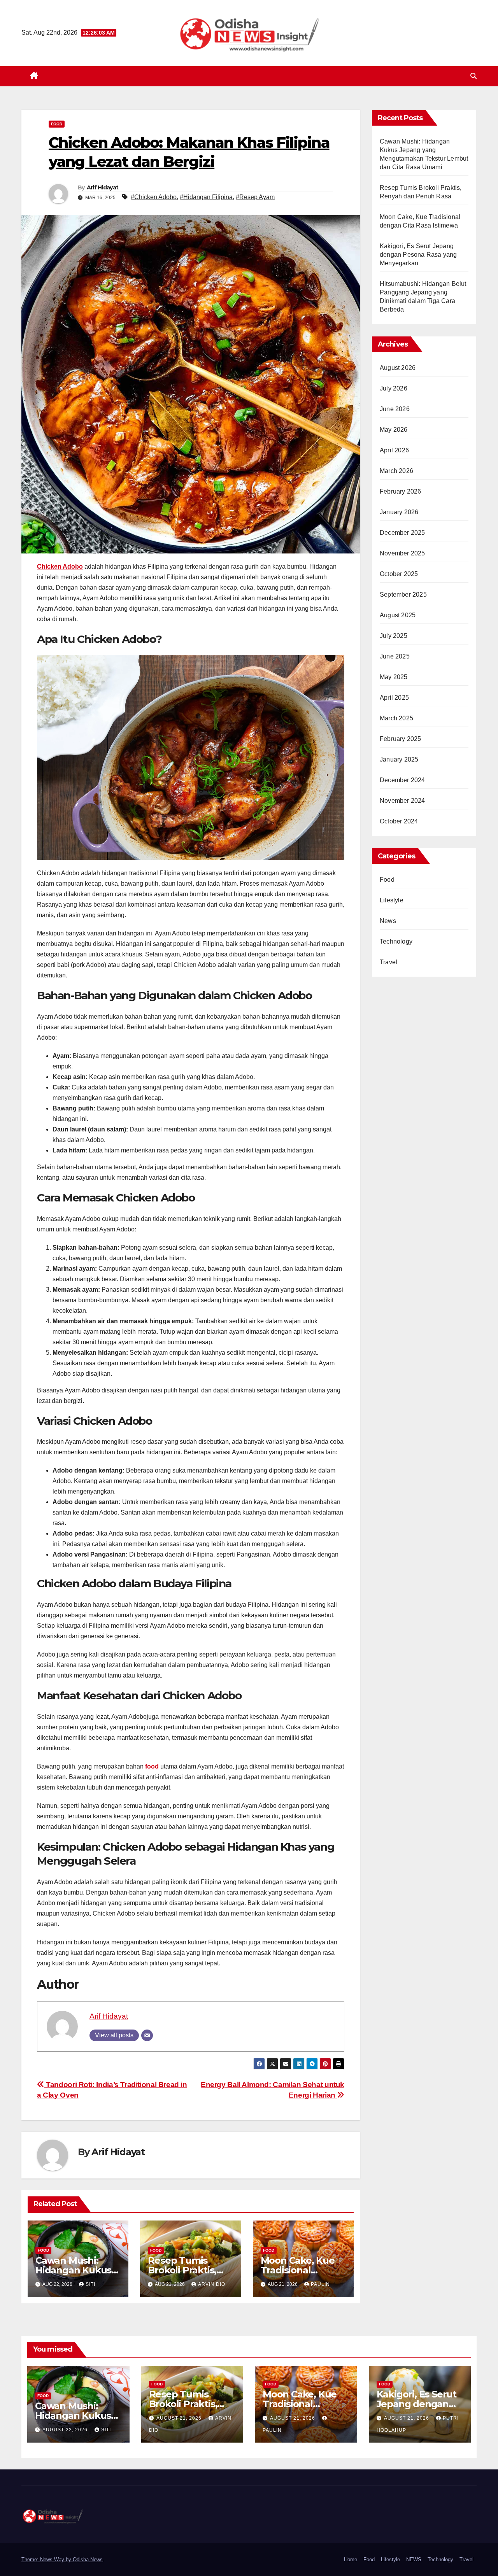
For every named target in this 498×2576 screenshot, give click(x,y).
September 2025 (403, 595)
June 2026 (395, 409)
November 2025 (402, 553)
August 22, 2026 (66, 2430)
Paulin (320, 2284)
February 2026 (401, 491)
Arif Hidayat (103, 187)
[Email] (147, 2035)
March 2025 (396, 718)
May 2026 (394, 430)
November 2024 (402, 801)
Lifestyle (392, 900)
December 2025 (402, 533)
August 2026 (398, 368)
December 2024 (402, 780)
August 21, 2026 (180, 2418)
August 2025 (398, 615)
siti (90, 2284)
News (388, 921)
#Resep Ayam (255, 197)
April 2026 (394, 450)
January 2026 (399, 512)
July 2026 (394, 388)
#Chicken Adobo (154, 197)
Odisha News (88, 2559)
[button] (473, 76)
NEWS (414, 2559)
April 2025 (394, 698)
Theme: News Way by (47, 2559)
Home (351, 2559)
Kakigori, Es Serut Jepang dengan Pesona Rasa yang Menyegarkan (418, 255)
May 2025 (394, 677)
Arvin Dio (212, 2284)
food (152, 1766)
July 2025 (394, 636)
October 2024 (399, 821)
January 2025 (399, 759)
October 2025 (399, 574)
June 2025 (395, 656)
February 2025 (401, 739)
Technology (396, 941)
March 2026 (396, 471)
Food (57, 124)
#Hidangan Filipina (206, 197)
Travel (388, 962)
